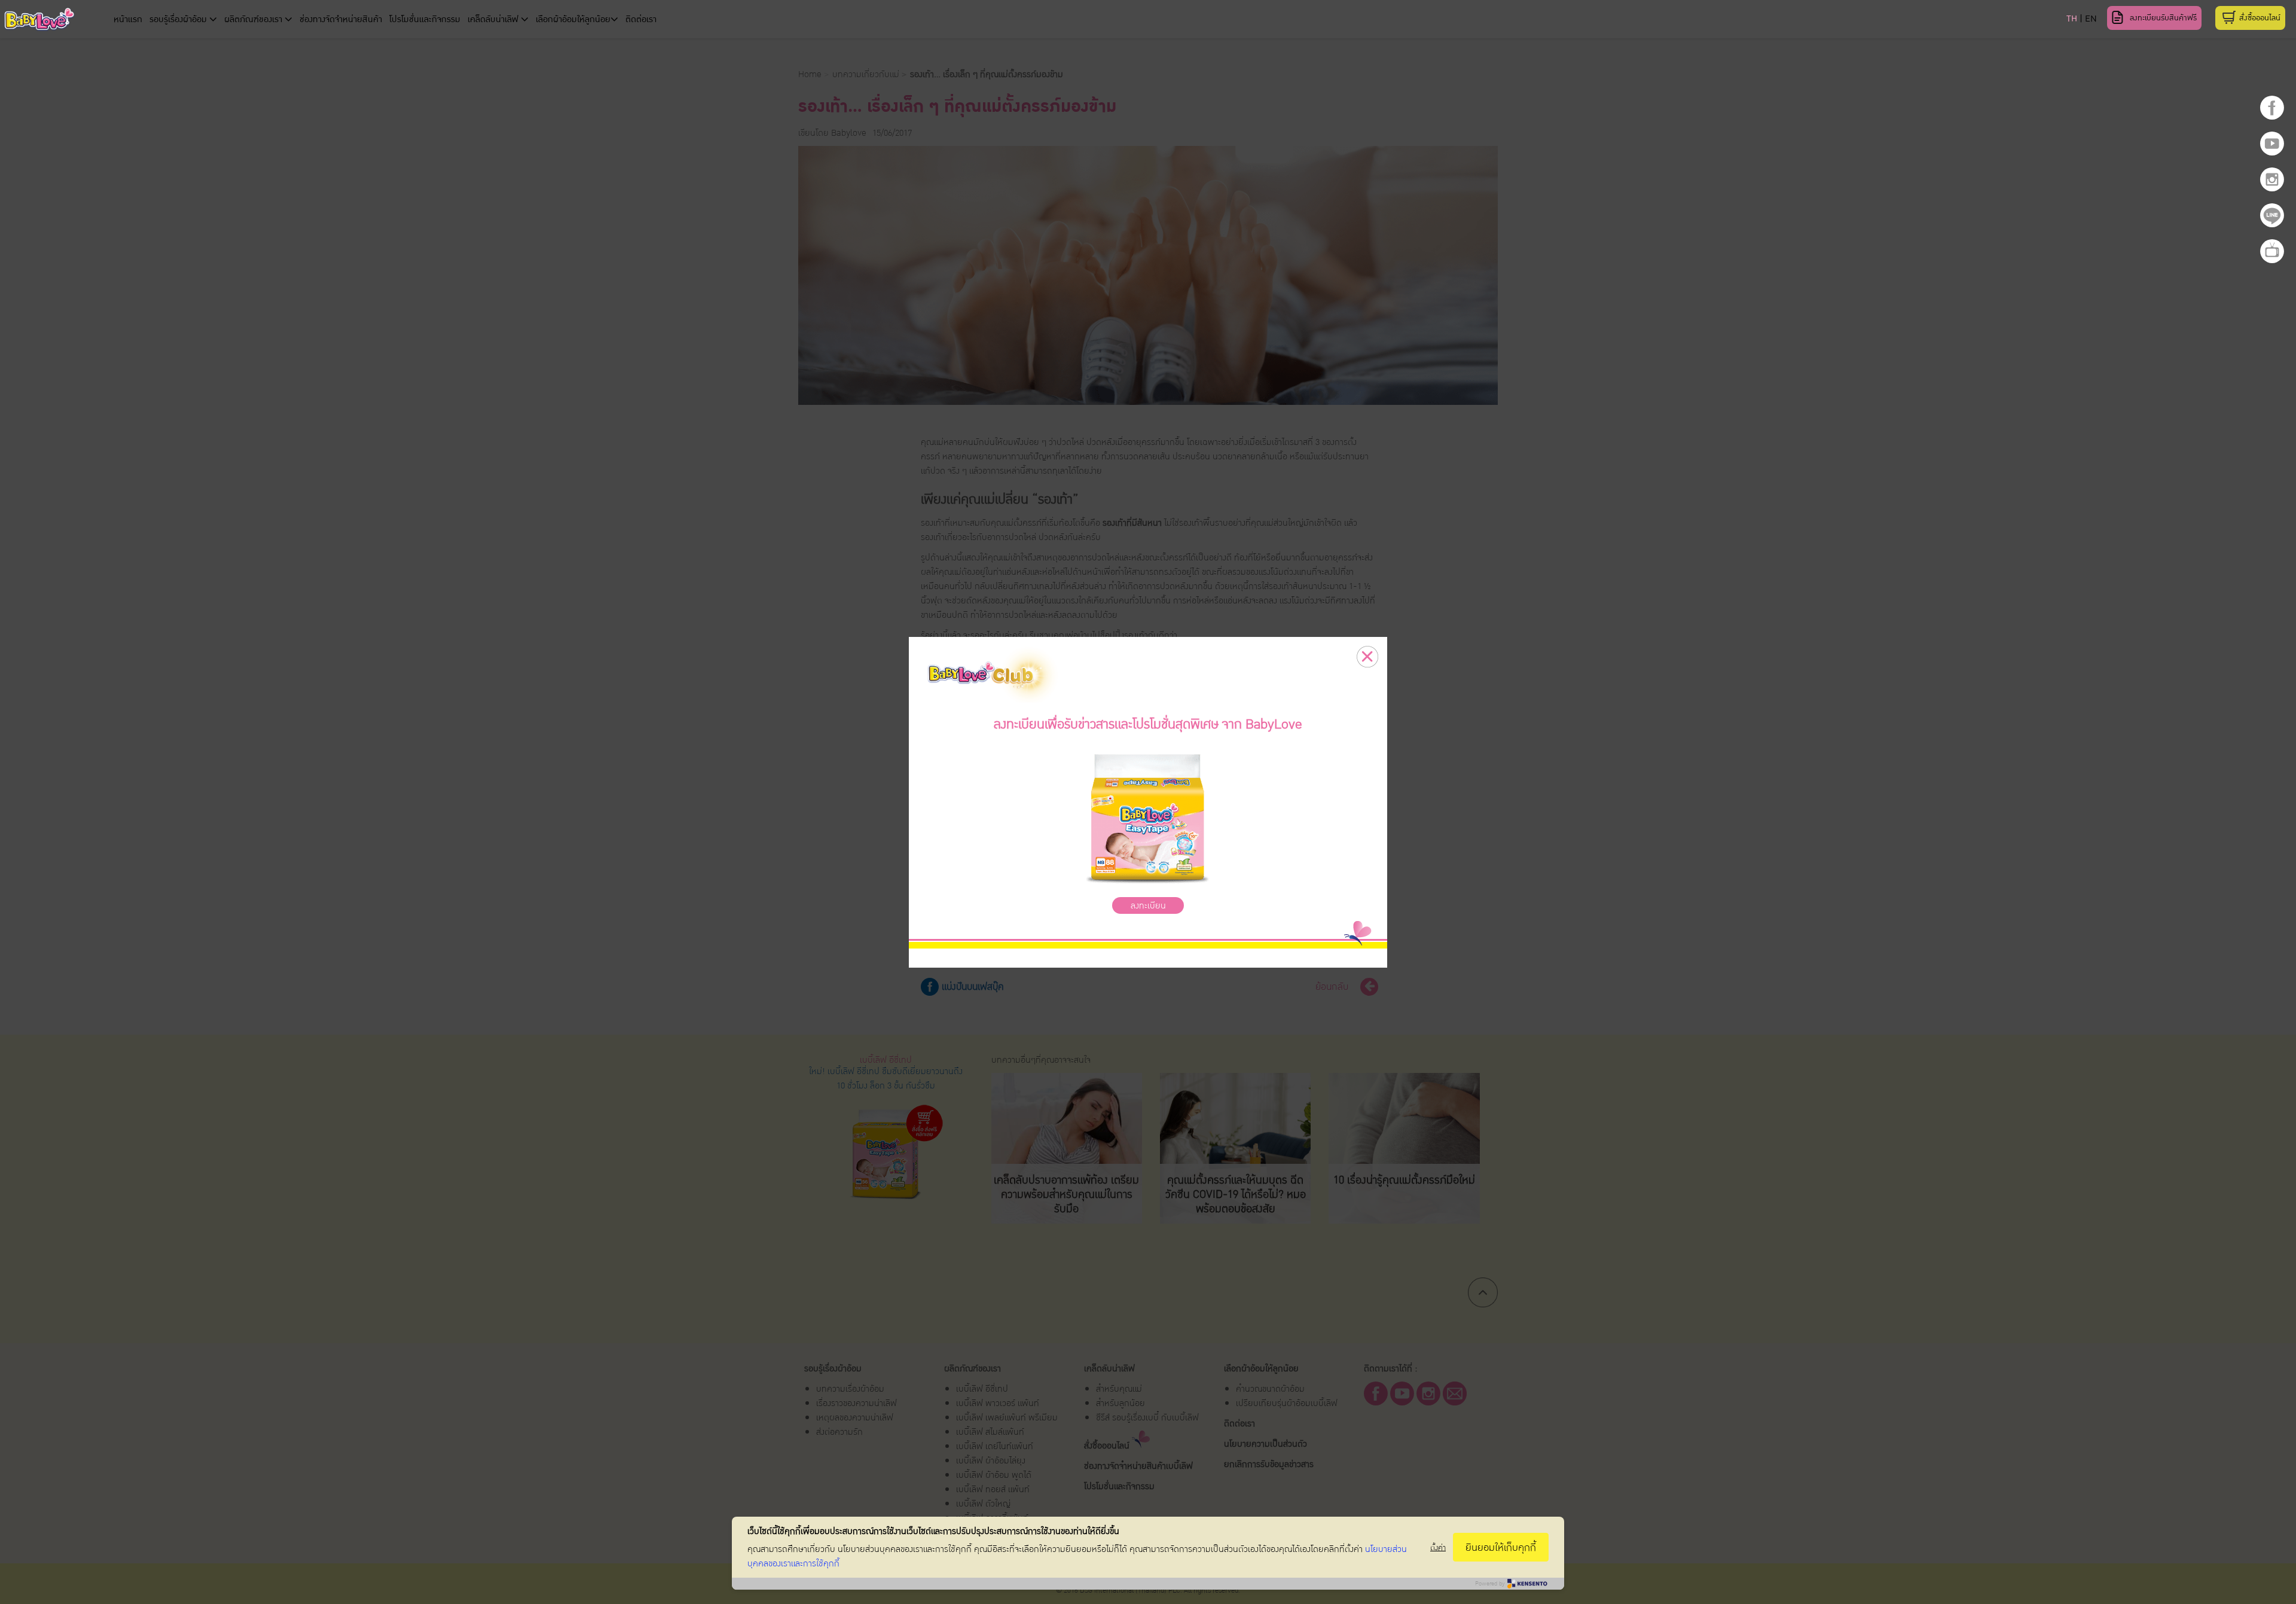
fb (2272, 108)
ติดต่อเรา (641, 19)
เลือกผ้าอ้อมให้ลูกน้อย (573, 19)
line (2272, 215)
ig (2272, 179)
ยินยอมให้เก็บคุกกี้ (1501, 1547)
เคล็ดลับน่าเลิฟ (494, 19)
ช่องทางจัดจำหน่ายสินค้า (341, 19)
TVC (2272, 251)
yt (2272, 144)
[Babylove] (115, 21)
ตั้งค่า (1438, 1547)
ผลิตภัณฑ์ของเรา (254, 19)
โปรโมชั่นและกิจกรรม (425, 19)
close (1367, 657)
